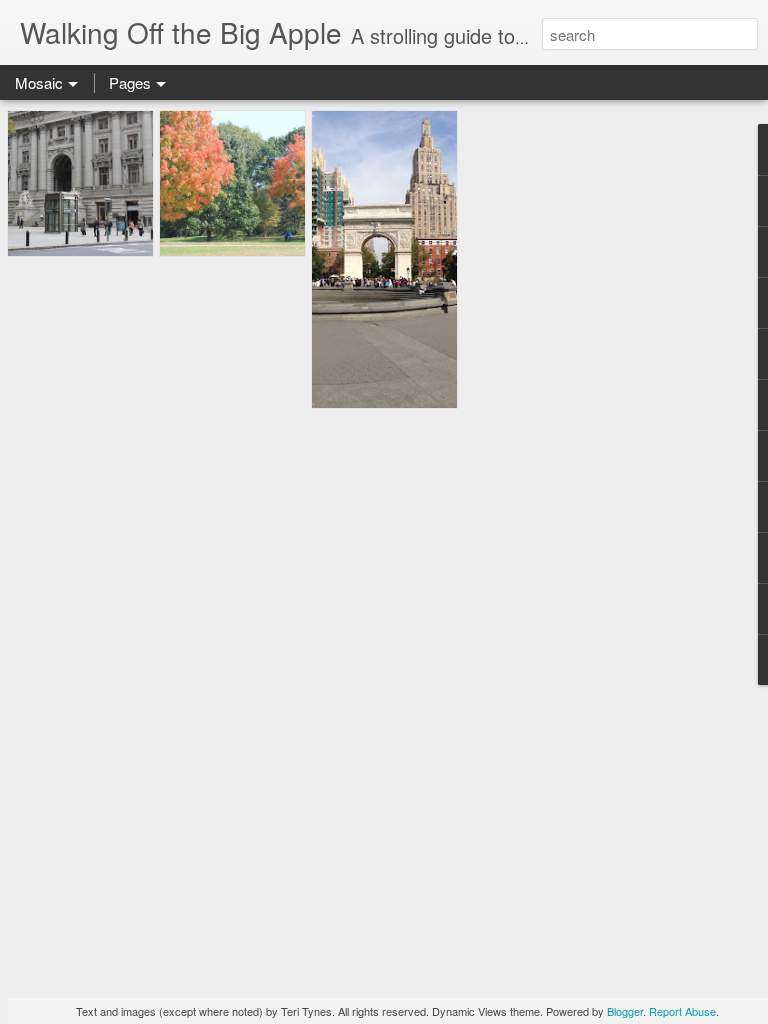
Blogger (625, 1011)
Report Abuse (682, 1011)
